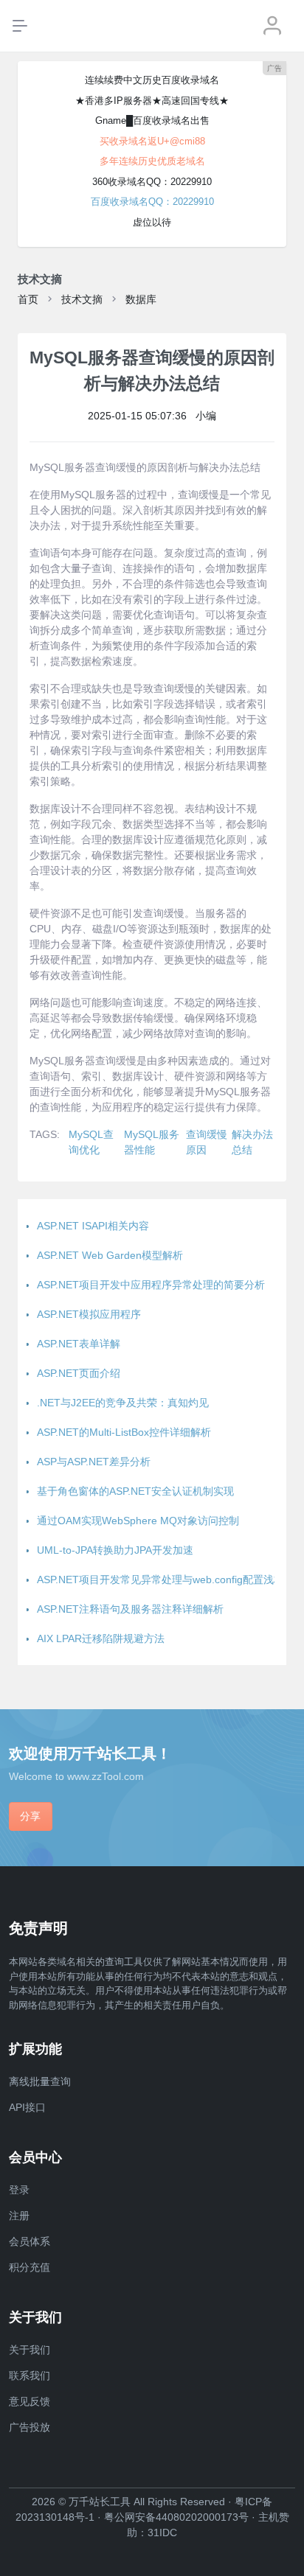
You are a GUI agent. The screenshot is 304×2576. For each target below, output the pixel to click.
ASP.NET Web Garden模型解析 (110, 1255)
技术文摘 (82, 299)
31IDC (162, 2533)
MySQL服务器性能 (152, 1142)
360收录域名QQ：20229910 (152, 182)
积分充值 (30, 2267)
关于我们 (30, 2350)
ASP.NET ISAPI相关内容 (93, 1226)
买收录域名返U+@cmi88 (152, 141)
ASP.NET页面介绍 (79, 1373)
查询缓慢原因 (207, 1142)
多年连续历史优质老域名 (152, 161)
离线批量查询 (40, 2081)
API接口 (27, 2107)
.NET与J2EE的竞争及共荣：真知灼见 (123, 1403)
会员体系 (30, 2241)
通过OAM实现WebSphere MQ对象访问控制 (138, 1521)
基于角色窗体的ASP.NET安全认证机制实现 (135, 1491)
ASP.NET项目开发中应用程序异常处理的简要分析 (151, 1285)
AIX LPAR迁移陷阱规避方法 (101, 1638)
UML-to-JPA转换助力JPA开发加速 (115, 1550)
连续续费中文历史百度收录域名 (152, 80)
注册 (19, 2216)
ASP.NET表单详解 (79, 1344)
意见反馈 (30, 2401)
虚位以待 (152, 222)
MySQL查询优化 (91, 1142)
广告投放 (30, 2427)
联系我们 (30, 2376)
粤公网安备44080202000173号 (176, 2517)
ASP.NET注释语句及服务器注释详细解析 (130, 1609)
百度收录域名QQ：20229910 (152, 202)
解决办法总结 (252, 1142)
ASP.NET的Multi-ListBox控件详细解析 (124, 1432)
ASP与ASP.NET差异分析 (94, 1462)
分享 (30, 1816)
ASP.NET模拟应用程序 (89, 1314)
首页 (28, 299)
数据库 (141, 299)
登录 (19, 2190)
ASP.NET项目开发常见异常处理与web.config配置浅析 (160, 1580)
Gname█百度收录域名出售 (152, 121)
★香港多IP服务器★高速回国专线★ (152, 101)
